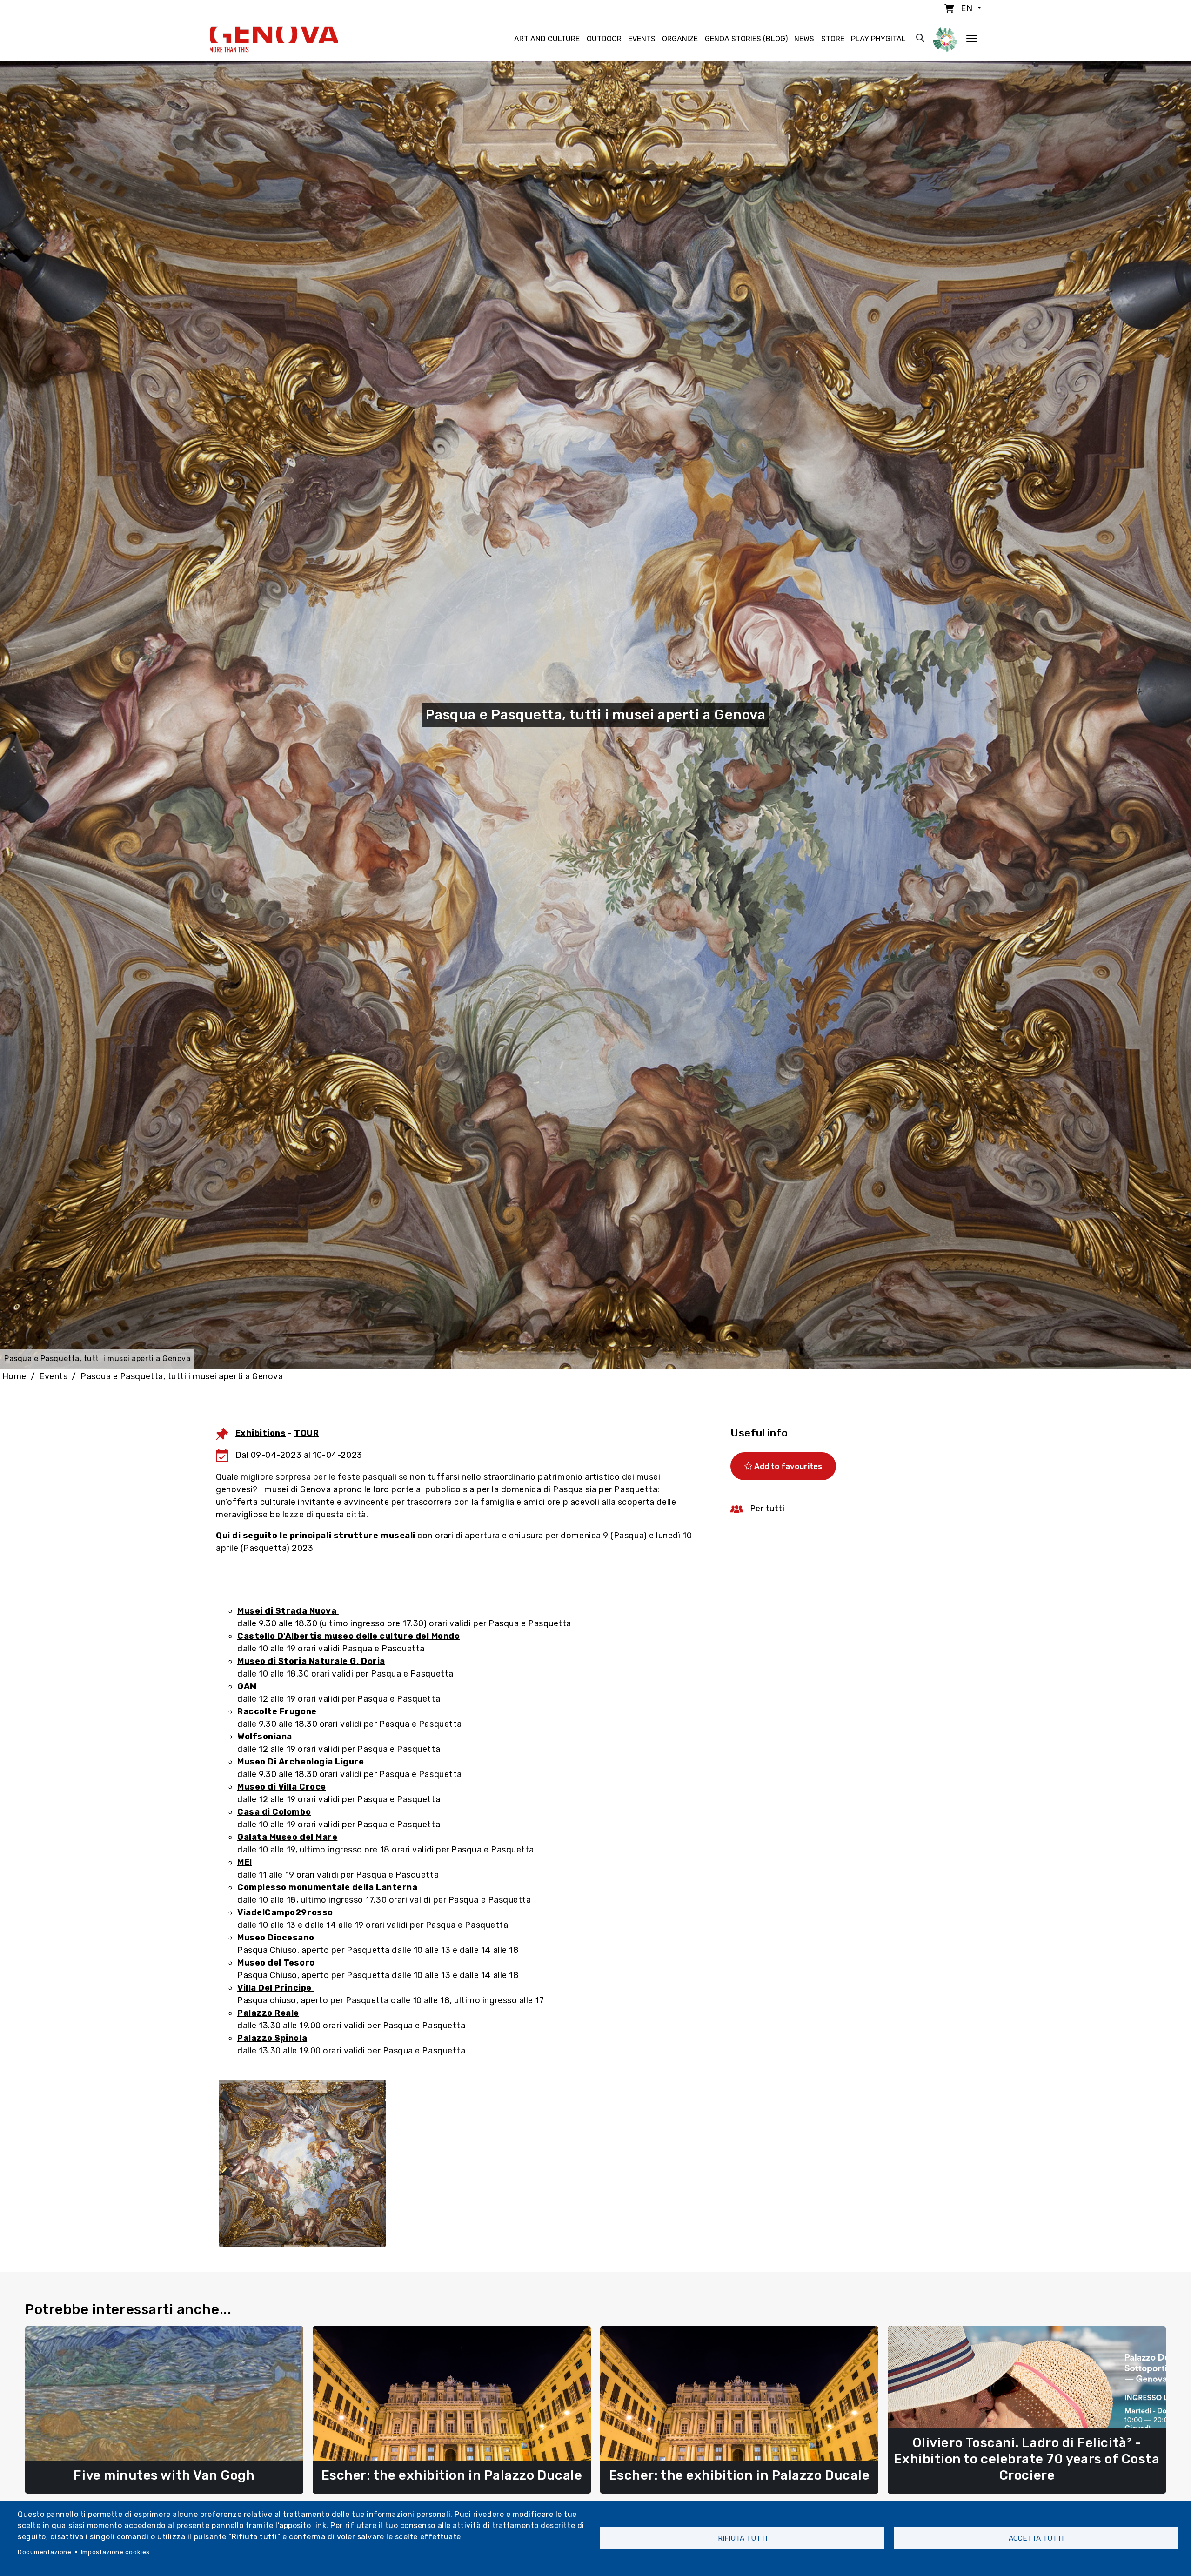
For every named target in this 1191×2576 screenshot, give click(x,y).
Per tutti (767, 1509)
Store (833, 39)
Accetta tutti (1036, 2538)
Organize (680, 39)
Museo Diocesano (276, 1938)
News (804, 39)
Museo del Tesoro (276, 1963)
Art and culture (547, 39)
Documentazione (45, 2552)
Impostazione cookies (115, 2552)
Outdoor (604, 39)
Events (642, 39)
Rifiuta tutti (743, 2538)
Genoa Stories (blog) (746, 39)
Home (14, 1376)
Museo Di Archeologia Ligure (301, 1762)
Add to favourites (787, 1466)
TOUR (306, 1433)
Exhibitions (261, 1433)
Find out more (164, 2474)
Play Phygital (878, 39)
